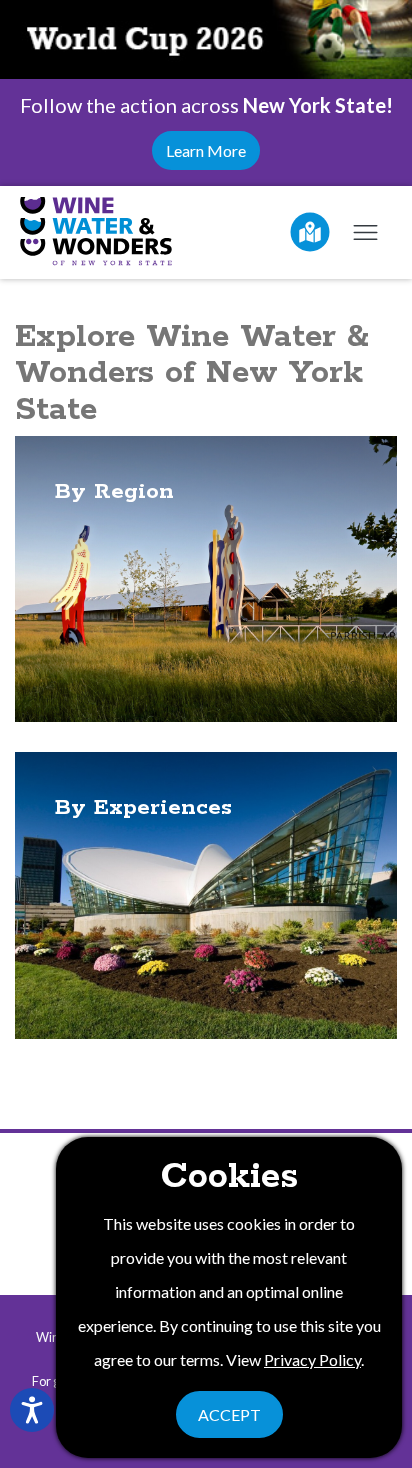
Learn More (206, 150)
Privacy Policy (312, 1359)
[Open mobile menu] (365, 232)
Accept (229, 1414)
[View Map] (310, 232)
